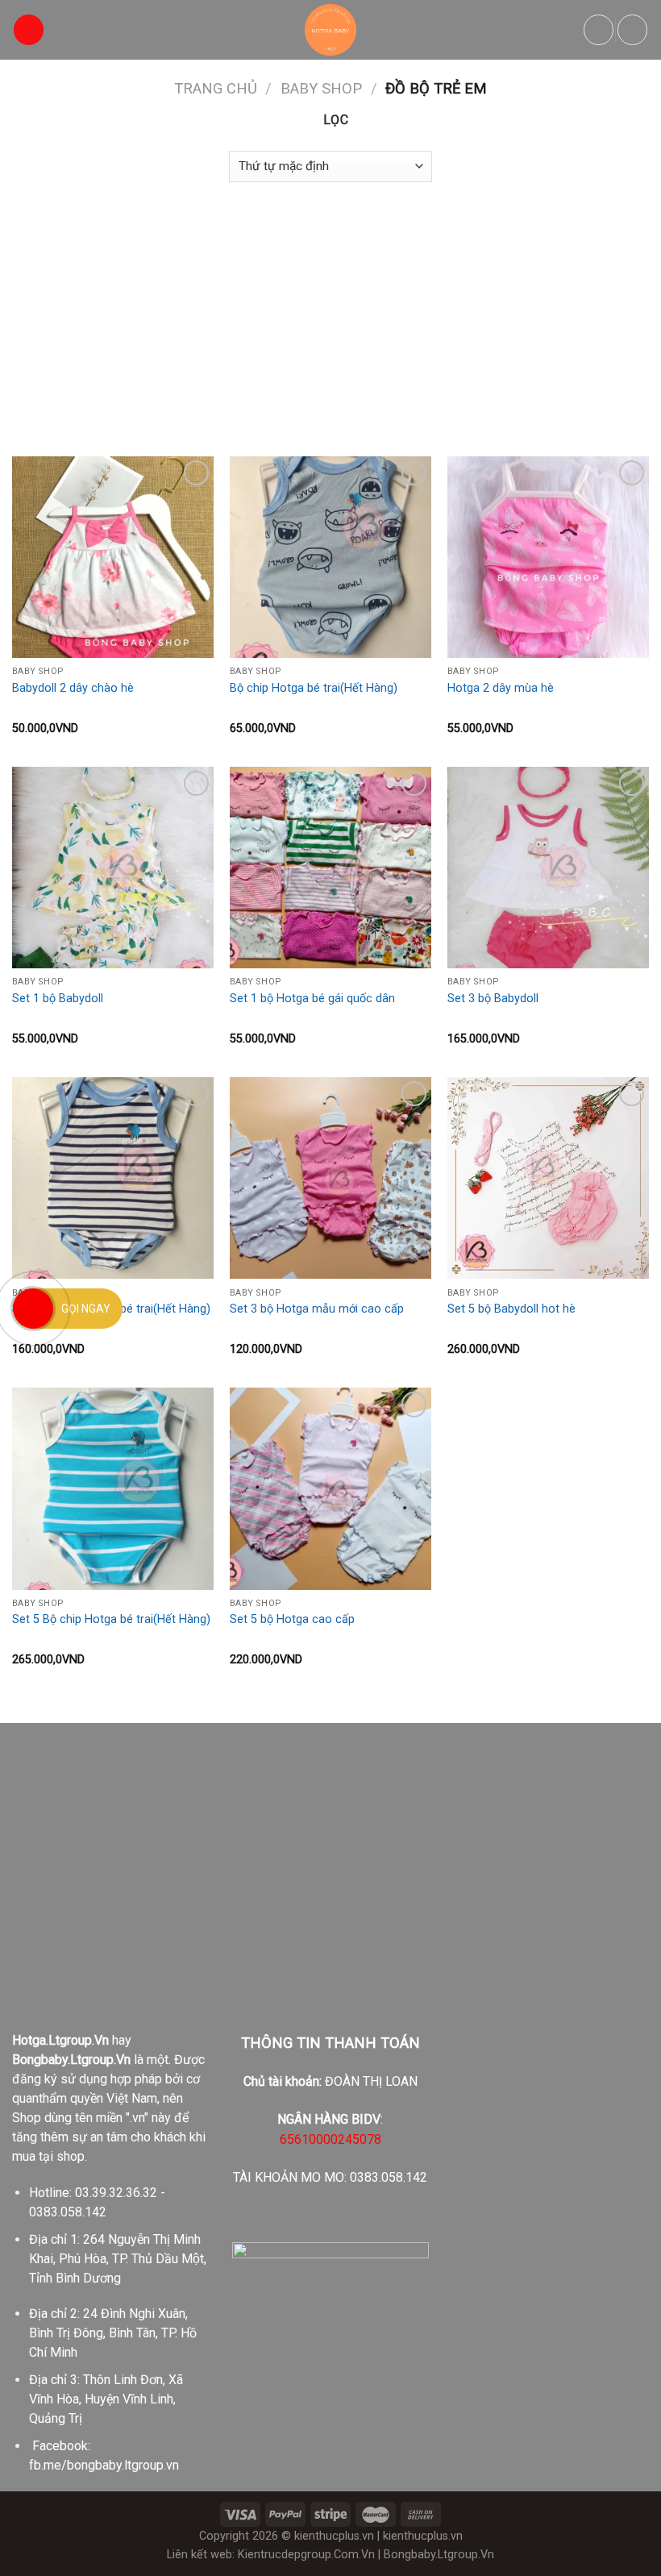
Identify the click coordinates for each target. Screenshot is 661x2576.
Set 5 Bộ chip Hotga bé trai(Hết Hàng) (111, 1619)
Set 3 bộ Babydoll (493, 999)
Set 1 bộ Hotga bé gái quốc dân (312, 999)
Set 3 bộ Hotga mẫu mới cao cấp (317, 1309)
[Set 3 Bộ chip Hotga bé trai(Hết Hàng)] (113, 1178)
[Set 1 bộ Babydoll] (113, 868)
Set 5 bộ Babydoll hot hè (511, 1309)
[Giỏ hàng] (633, 30)
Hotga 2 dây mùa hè (501, 688)
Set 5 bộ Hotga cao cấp (292, 1619)
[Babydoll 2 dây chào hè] (113, 557)
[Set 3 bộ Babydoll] (548, 868)
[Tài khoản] (599, 30)
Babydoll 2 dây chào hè (73, 688)
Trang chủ (216, 88)
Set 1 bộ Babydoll (58, 999)
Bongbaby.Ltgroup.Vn (439, 2555)
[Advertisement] (330, 311)
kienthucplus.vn (334, 2536)
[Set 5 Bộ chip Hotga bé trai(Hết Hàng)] (113, 1488)
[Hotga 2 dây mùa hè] (548, 557)
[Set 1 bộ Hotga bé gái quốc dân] (330, 868)
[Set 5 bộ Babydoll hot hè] (548, 1178)
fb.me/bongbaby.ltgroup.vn (104, 2465)
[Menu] (29, 30)
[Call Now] (33, 1309)
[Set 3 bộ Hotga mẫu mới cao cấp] (330, 1178)
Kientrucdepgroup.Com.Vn (306, 2555)
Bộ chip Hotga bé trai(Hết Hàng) (314, 688)
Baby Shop (321, 88)
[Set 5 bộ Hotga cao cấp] (330, 1488)
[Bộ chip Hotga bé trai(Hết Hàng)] (330, 557)
